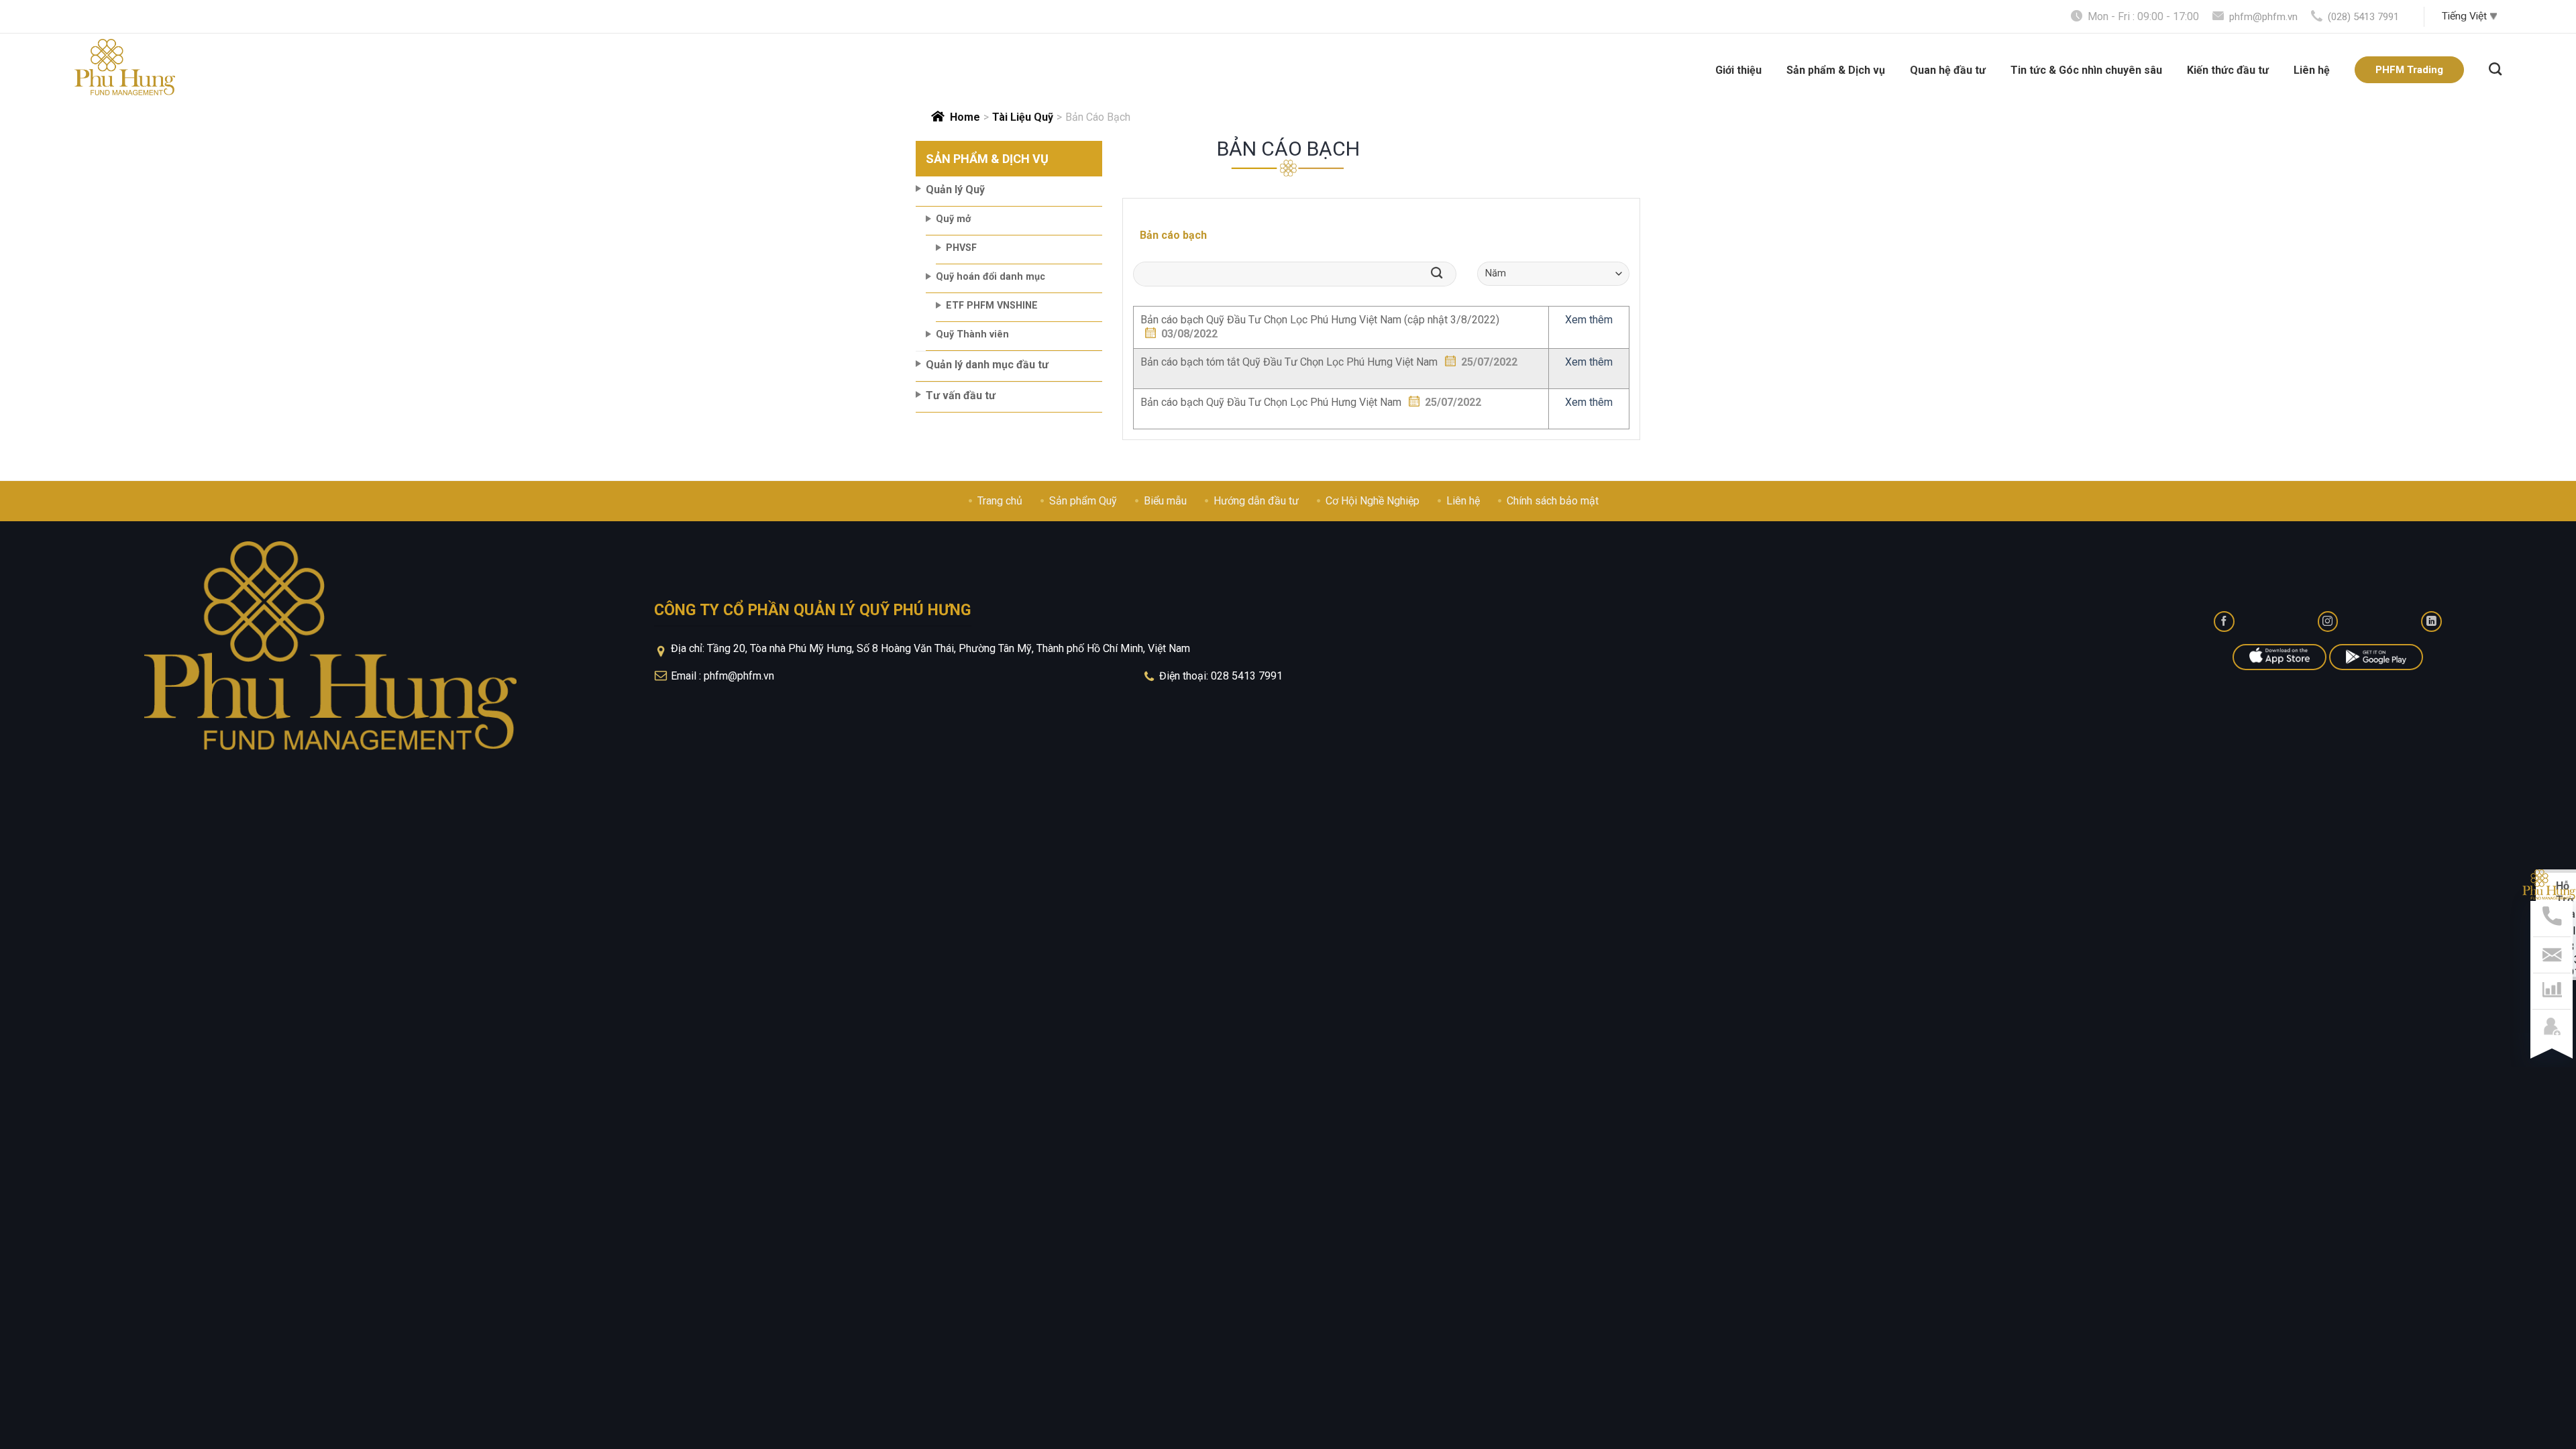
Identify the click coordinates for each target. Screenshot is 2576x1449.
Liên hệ (2312, 70)
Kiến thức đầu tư (2228, 70)
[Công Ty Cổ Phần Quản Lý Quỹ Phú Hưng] (125, 67)
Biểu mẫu (1165, 501)
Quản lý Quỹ (955, 190)
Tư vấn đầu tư (961, 395)
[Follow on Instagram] (2328, 622)
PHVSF (961, 248)
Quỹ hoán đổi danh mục (990, 277)
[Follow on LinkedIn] (2431, 622)
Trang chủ (1000, 501)
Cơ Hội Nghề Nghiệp (1373, 501)
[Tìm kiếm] (2495, 67)
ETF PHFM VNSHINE (992, 306)
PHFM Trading (2409, 70)
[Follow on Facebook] (2224, 622)
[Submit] (1441, 274)
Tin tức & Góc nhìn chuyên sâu (2086, 70)
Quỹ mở (953, 219)
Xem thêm (1589, 320)
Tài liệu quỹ (1023, 117)
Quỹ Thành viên (972, 334)
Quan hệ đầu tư (1948, 70)
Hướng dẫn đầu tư (1256, 501)
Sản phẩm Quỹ (1083, 501)
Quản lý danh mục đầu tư (987, 365)
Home (965, 117)
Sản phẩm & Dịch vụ (1836, 70)
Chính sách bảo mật (1553, 501)
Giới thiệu (1738, 70)
